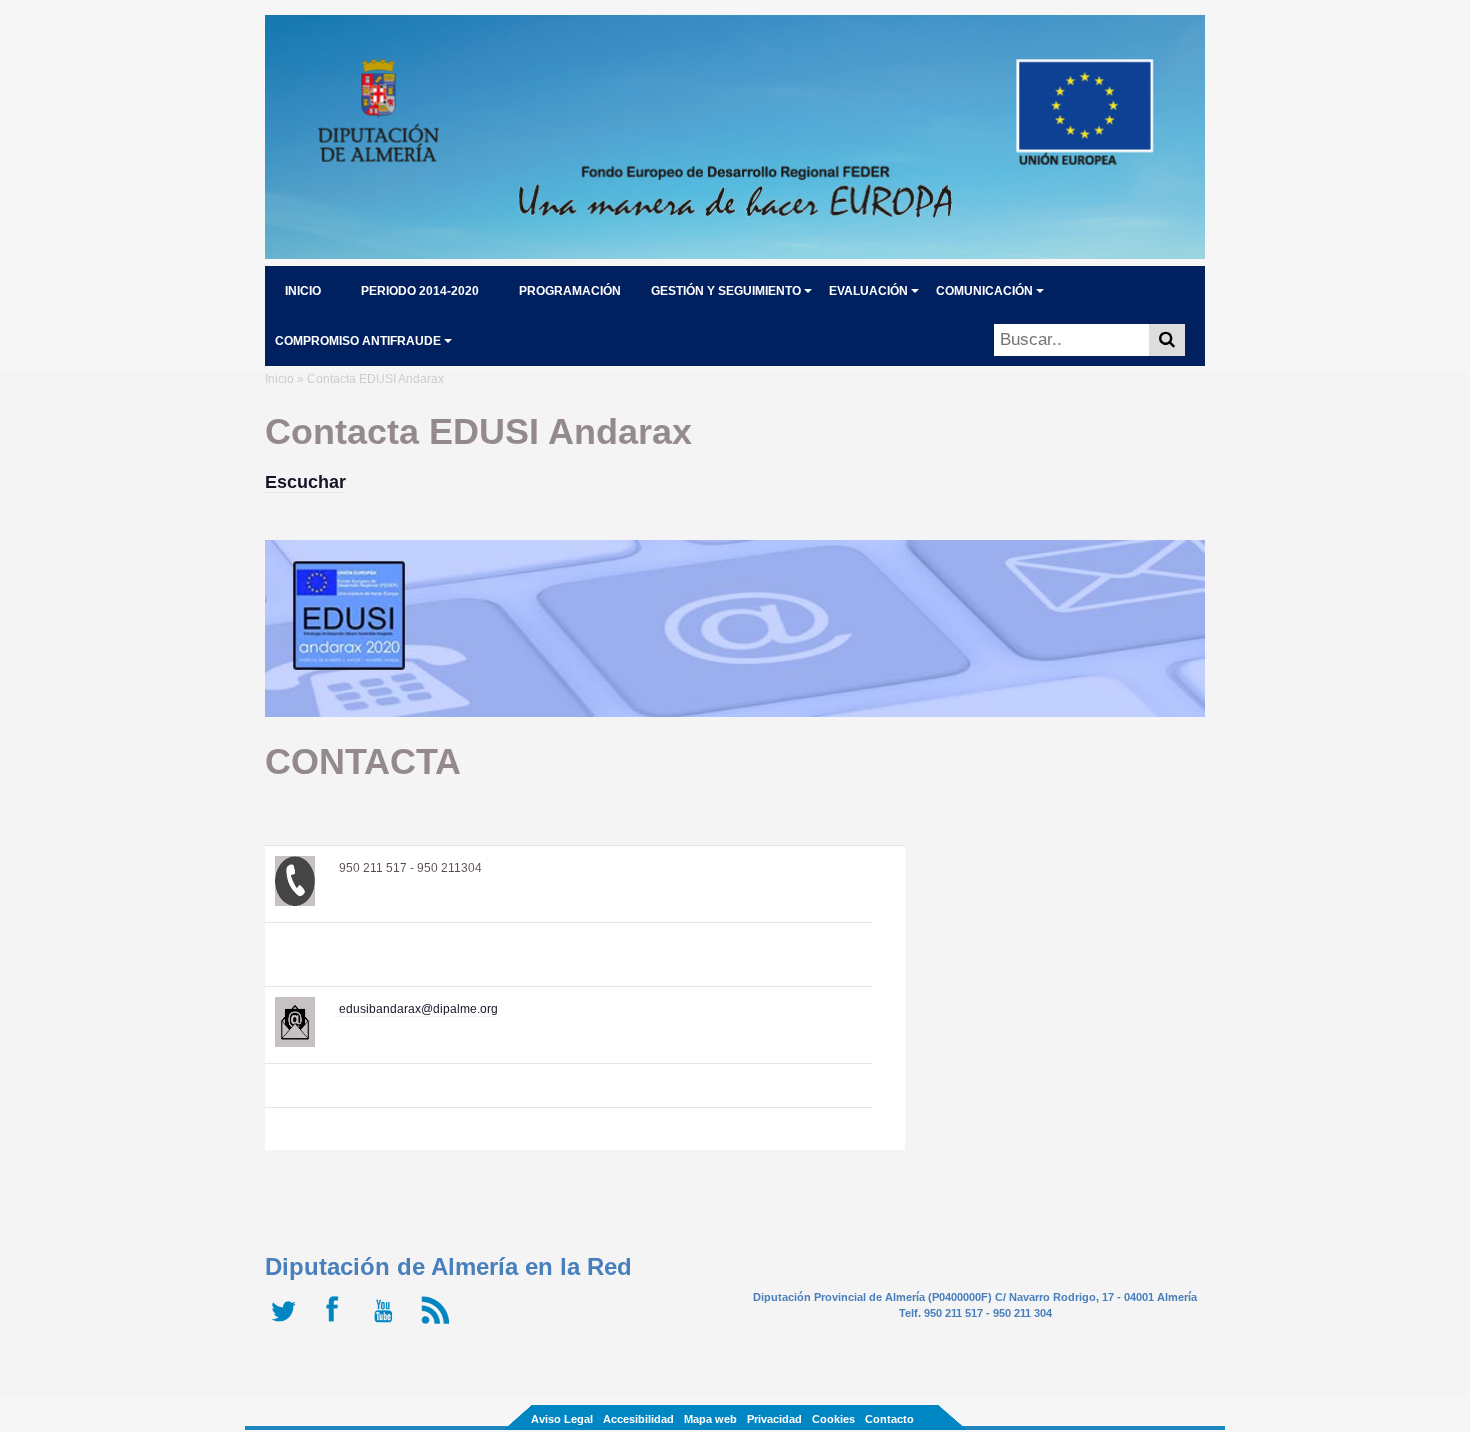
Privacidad (774, 1419)
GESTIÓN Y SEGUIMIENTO (726, 291)
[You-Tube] (387, 1324)
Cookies (833, 1419)
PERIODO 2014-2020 (420, 291)
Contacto (889, 1419)
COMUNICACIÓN (984, 291)
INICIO (303, 291)
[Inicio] (735, 253)
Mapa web (710, 1419)
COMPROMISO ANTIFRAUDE (358, 341)
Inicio (279, 379)
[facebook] (337, 1324)
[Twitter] (287, 1324)
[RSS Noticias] (437, 1324)
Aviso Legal (562, 1419)
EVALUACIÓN (868, 291)
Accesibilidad (638, 1419)
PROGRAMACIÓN (570, 291)
